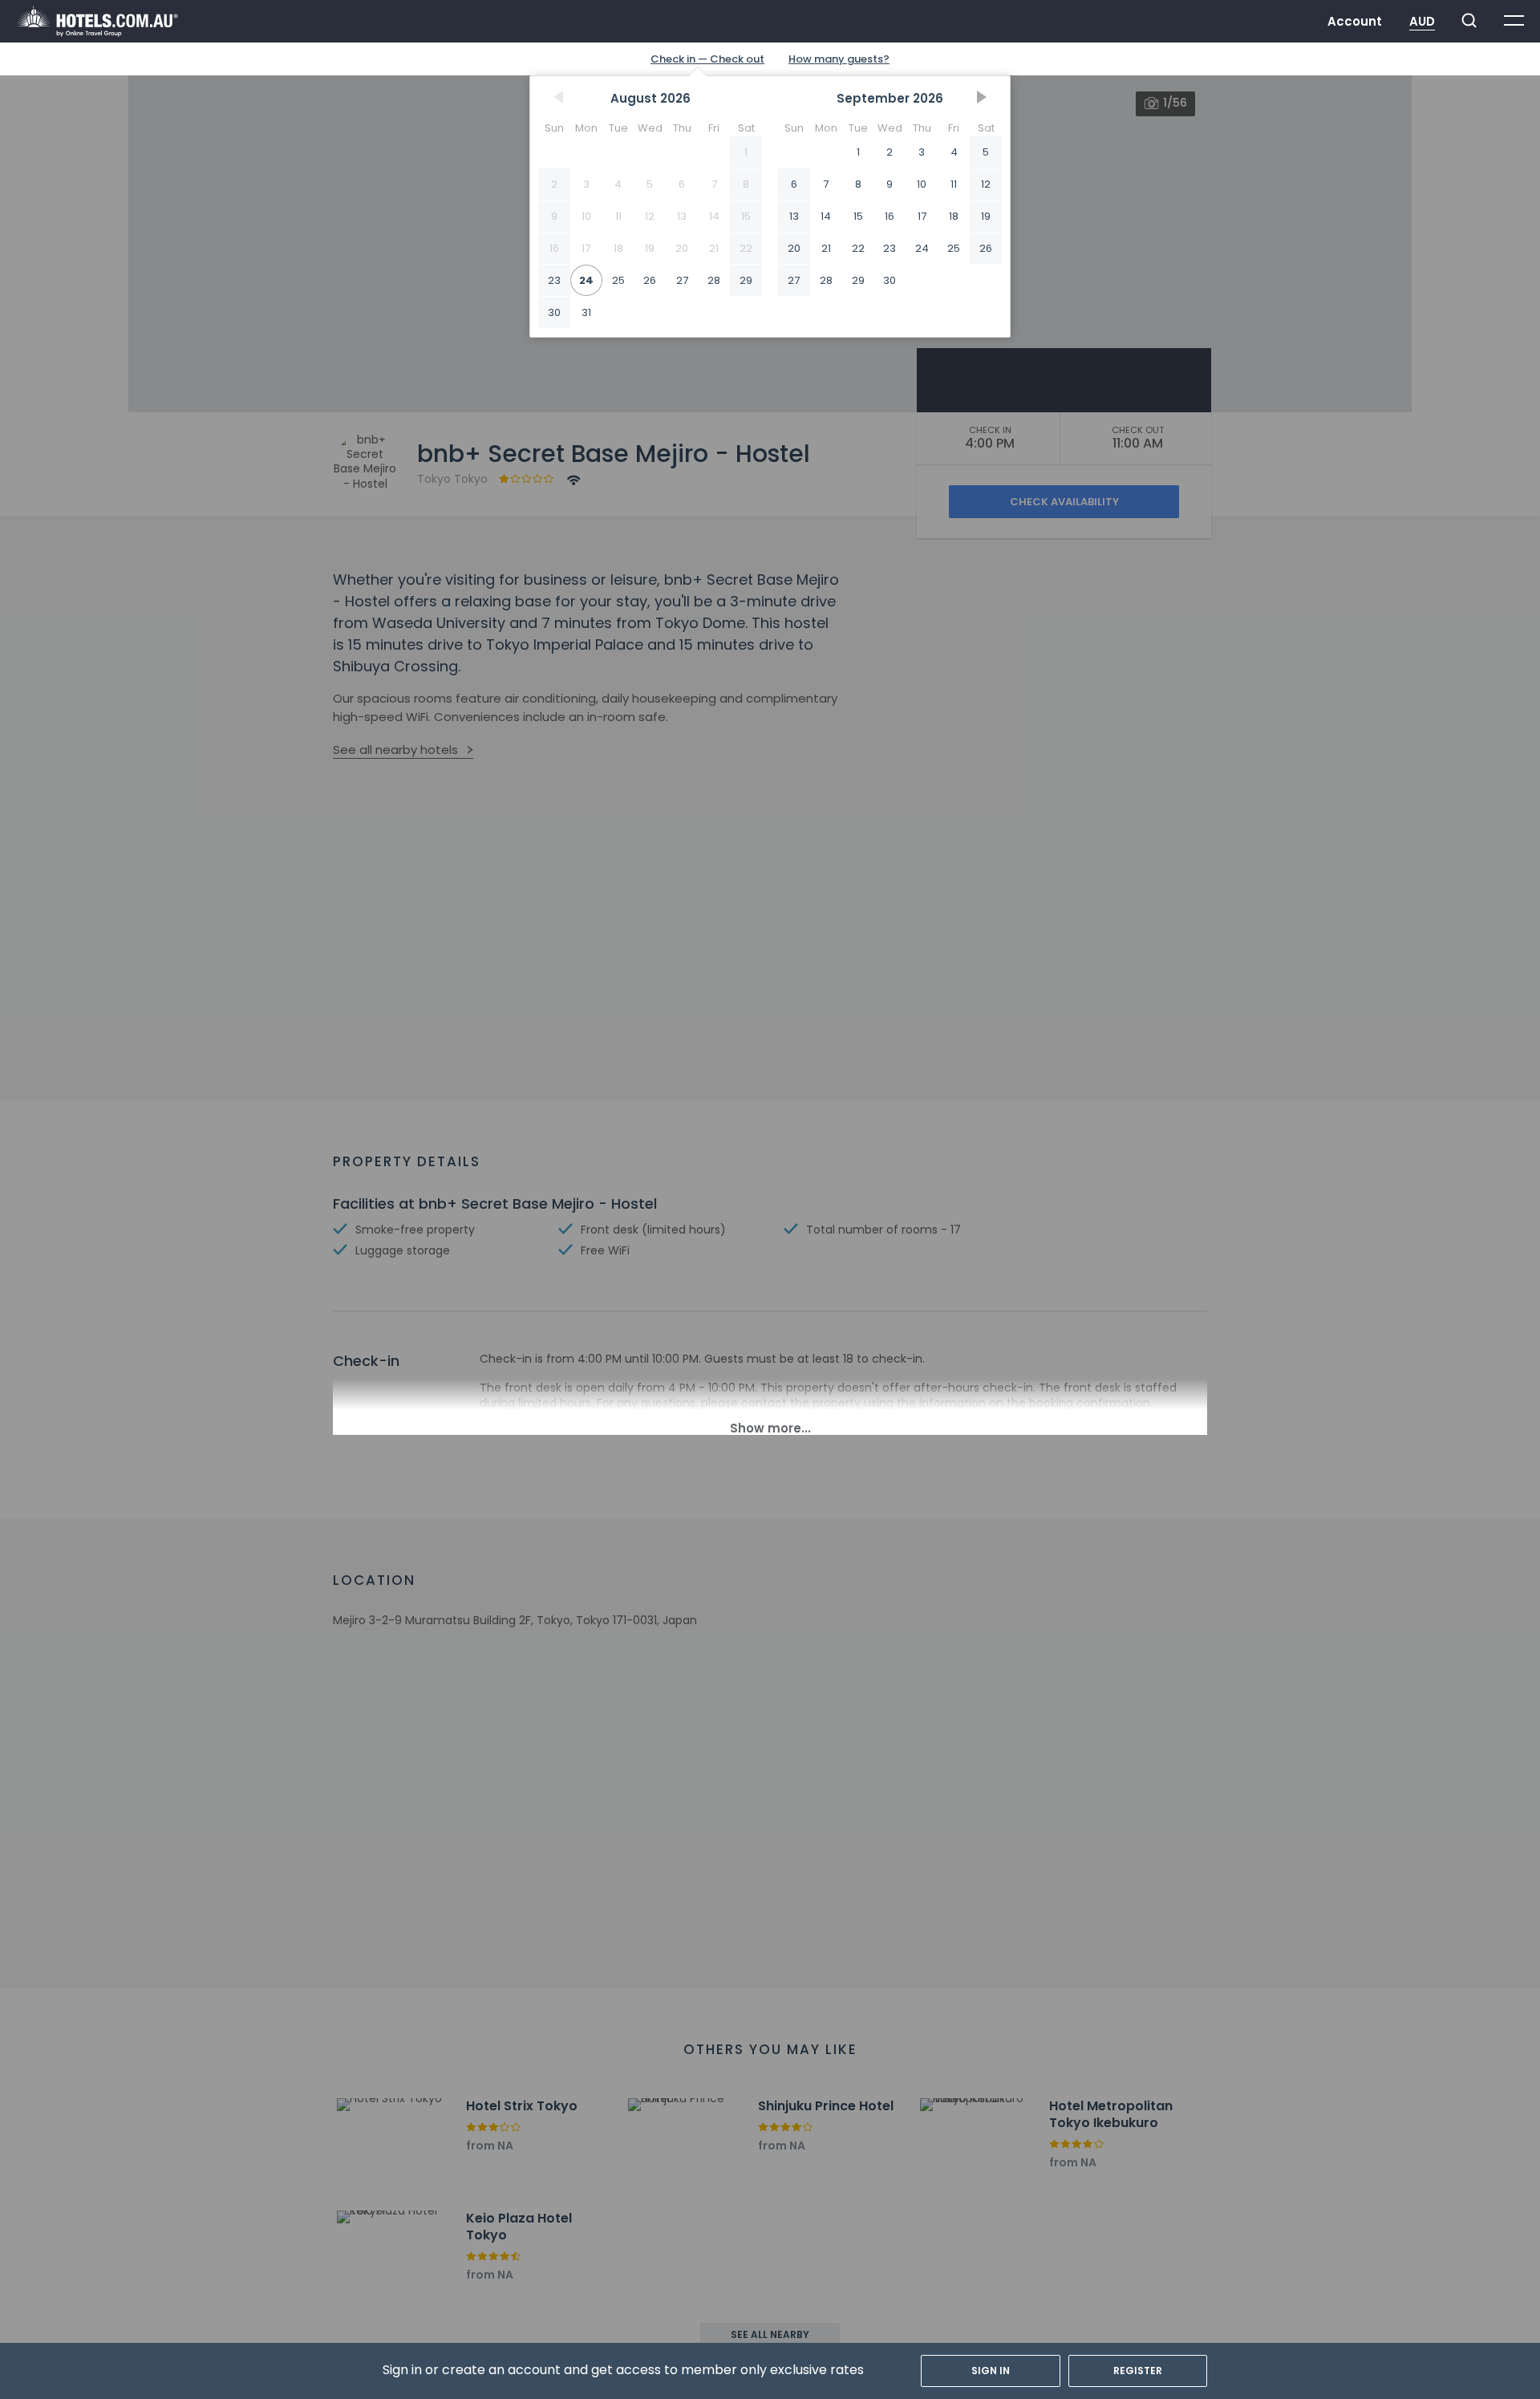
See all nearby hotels (395, 750)
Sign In (991, 2371)
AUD (1422, 21)
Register (1138, 2371)
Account (1355, 21)
